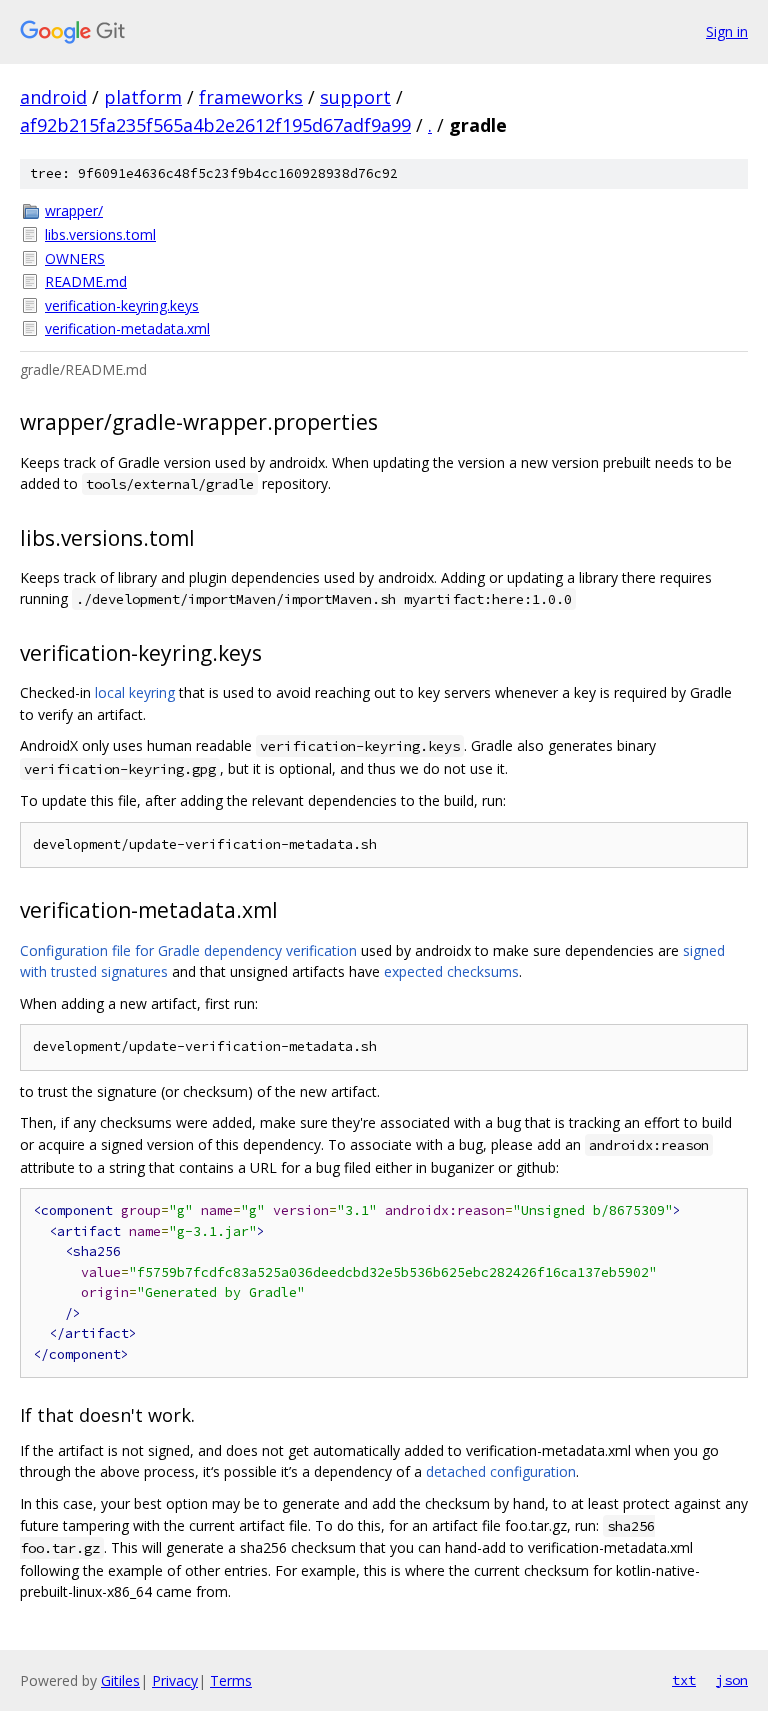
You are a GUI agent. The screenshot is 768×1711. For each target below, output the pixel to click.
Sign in (727, 31)
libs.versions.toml (100, 234)
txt (684, 1680)
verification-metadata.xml (127, 328)
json (732, 1680)
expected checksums (451, 971)
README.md (86, 281)
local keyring (135, 692)
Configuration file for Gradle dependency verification (188, 950)
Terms (231, 1680)
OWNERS (75, 258)
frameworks (251, 97)
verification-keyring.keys (122, 305)
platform (143, 97)
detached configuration (501, 1471)
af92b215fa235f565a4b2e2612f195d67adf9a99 (215, 125)
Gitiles (120, 1680)
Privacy (175, 1680)
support (355, 97)
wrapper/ (74, 210)
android (53, 97)
